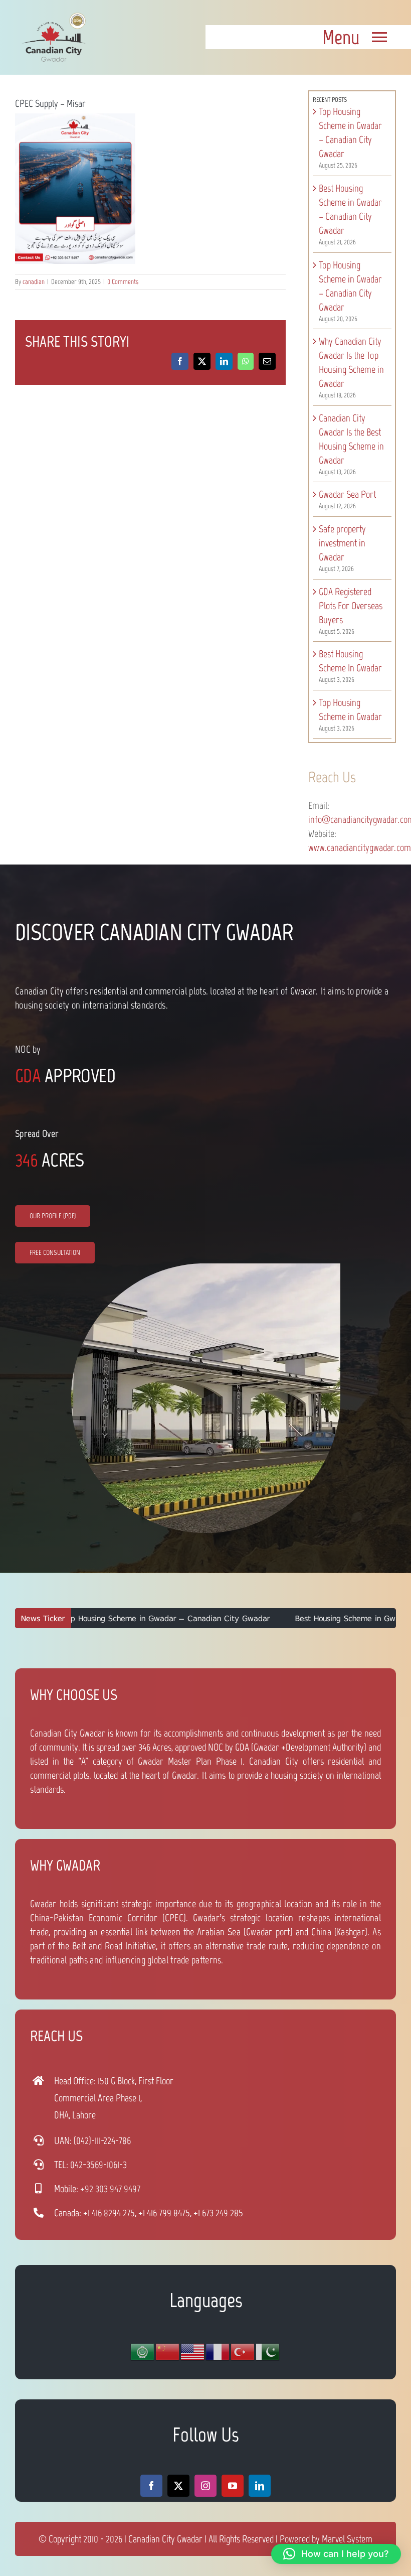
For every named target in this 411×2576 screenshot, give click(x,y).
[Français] (218, 2351)
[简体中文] (168, 2351)
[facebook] (151, 2486)
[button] (336, 2554)
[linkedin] (260, 2486)
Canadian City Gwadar (165, 2539)
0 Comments (123, 282)
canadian (34, 282)
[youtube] (233, 2486)
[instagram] (205, 2486)
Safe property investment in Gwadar (342, 543)
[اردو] (268, 2351)
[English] (193, 2351)
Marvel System (347, 2539)
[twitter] (178, 2486)
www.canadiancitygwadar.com (360, 847)
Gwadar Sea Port (347, 494)
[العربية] (143, 2351)
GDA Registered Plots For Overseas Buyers (351, 606)
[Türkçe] (243, 2351)
